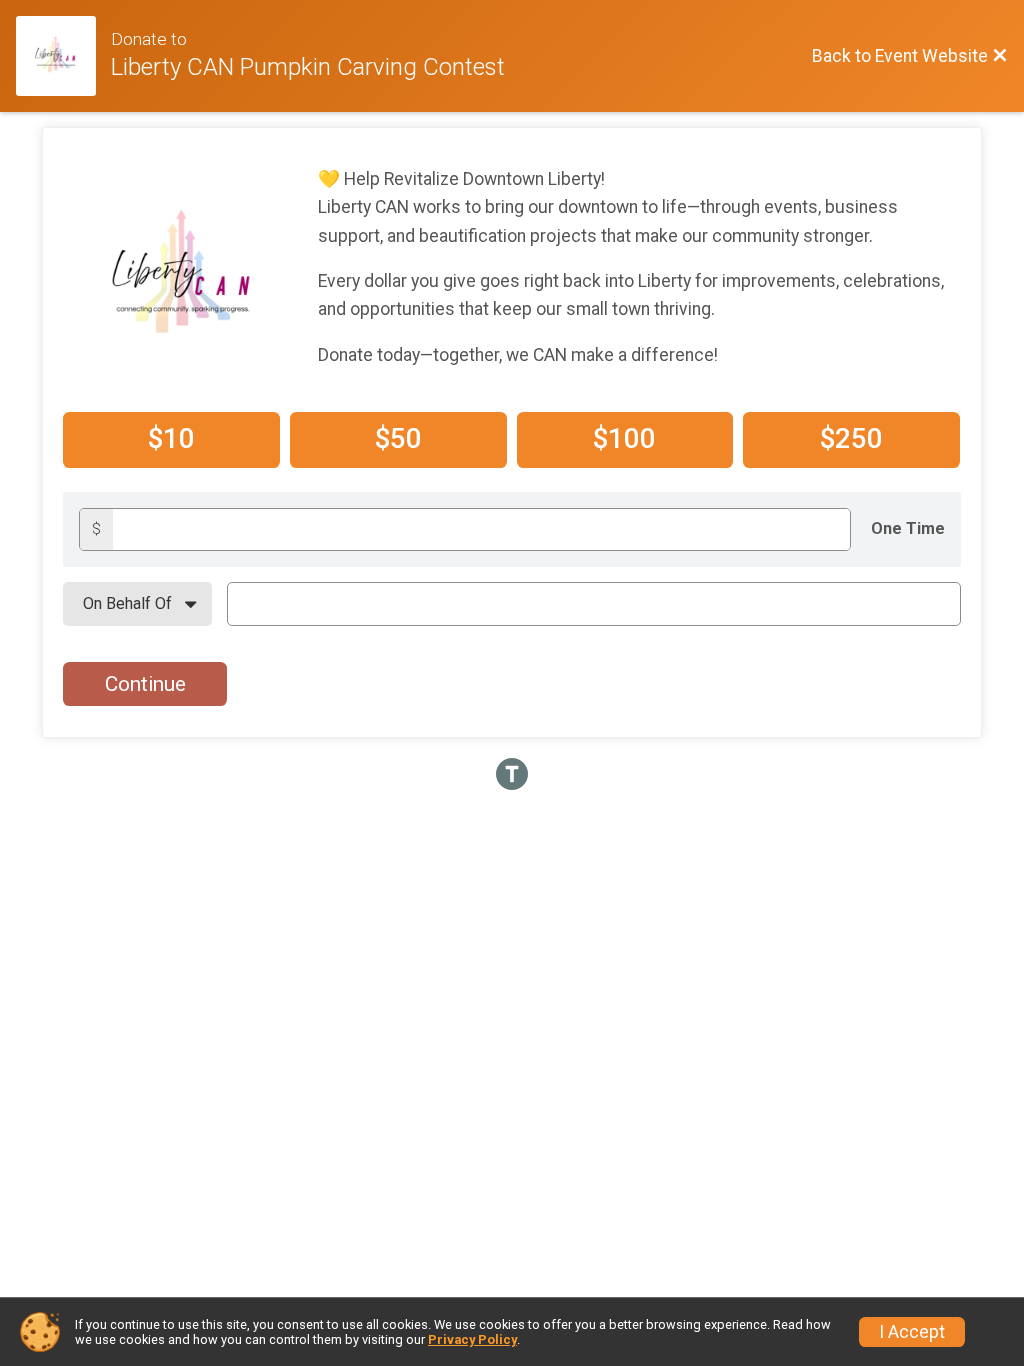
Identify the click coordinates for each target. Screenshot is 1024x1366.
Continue (145, 684)
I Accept (912, 1332)
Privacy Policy (472, 1339)
